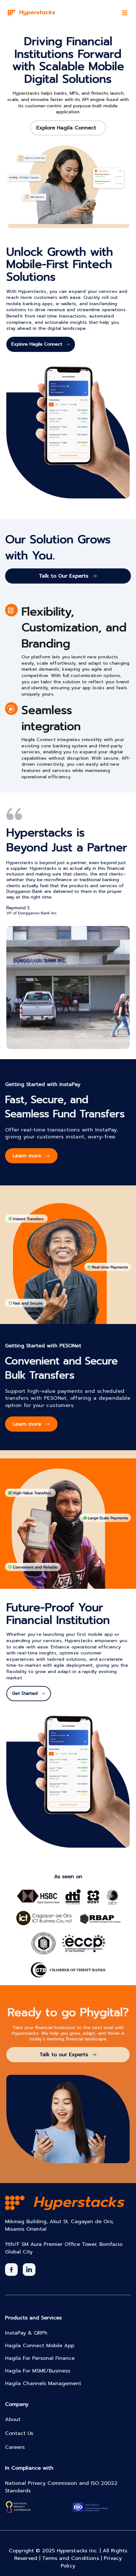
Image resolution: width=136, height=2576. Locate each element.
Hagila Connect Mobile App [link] (40, 2346)
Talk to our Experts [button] (64, 2055)
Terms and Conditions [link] (73, 2558)
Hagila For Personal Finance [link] (40, 2358)
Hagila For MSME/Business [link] (38, 2371)
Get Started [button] (25, 1693)
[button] (11, 2270)
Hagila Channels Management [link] (43, 2383)
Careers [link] (15, 2447)
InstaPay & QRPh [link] (26, 2333)
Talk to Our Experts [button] (64, 576)
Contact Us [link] (19, 2433)
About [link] (13, 2419)
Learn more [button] (27, 1156)
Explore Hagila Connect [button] (66, 128)
